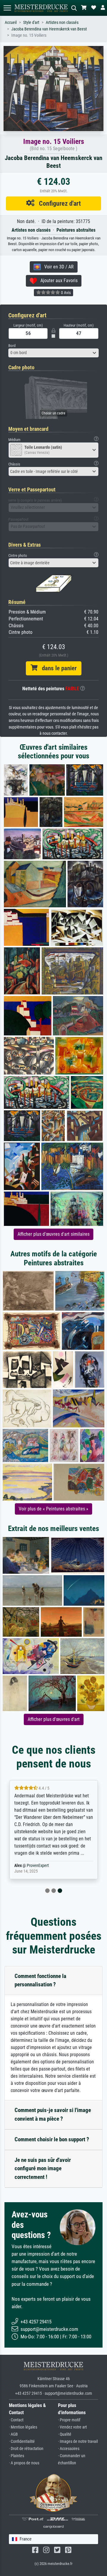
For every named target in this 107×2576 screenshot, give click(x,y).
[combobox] (53, 353)
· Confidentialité (22, 2441)
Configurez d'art (58, 203)
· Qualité (65, 2434)
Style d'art (31, 23)
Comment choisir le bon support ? (52, 2139)
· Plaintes (16, 2456)
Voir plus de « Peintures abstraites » (53, 1509)
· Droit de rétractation (26, 2449)
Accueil (11, 23)
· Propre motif (69, 2420)
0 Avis (65, 293)
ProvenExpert (38, 1866)
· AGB (13, 2434)
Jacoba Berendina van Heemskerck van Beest (49, 29)
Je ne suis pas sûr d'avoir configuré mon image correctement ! (43, 2169)
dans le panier (57, 668)
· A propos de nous (24, 2463)
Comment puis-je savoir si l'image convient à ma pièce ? (53, 2114)
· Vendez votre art (72, 2427)
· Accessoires (69, 2449)
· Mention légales (23, 2427)
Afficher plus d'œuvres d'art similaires (53, 1234)
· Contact (16, 2420)
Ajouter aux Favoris (57, 280)
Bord (12, 346)
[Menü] (7, 8)
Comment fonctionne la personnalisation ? (40, 1980)
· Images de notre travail (78, 2441)
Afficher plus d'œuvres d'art (54, 1719)
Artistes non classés (62, 23)
